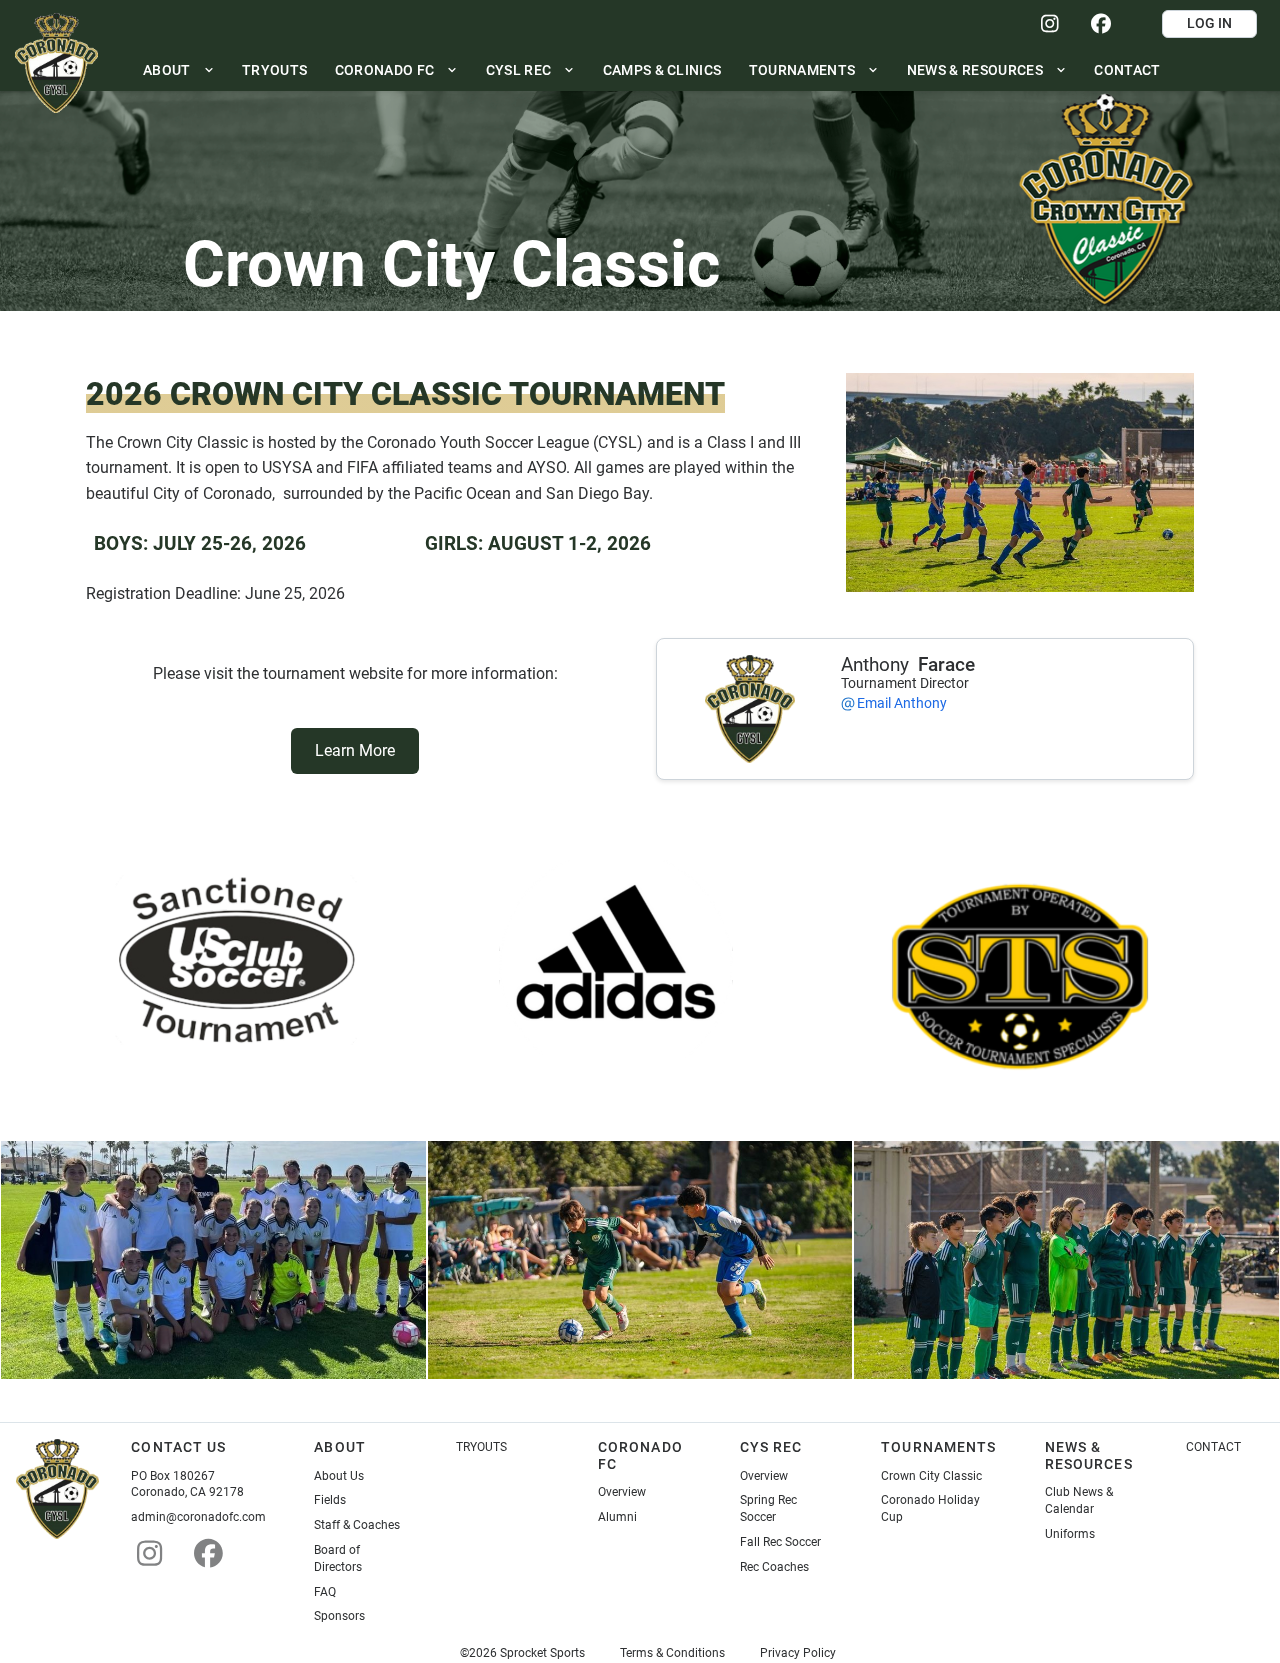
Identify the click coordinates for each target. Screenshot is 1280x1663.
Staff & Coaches (357, 1525)
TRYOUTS (481, 1447)
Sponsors (339, 1616)
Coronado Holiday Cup (930, 1508)
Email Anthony (902, 703)
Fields (330, 1500)
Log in (1209, 23)
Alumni (617, 1517)
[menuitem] (178, 69)
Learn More (355, 750)
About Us (339, 1476)
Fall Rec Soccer (780, 1542)
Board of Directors (338, 1558)
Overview (622, 1492)
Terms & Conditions (672, 1653)
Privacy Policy (798, 1653)
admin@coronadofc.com (198, 1517)
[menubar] (651, 69)
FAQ (325, 1592)
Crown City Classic (931, 1476)
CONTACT (1213, 1447)
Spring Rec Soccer (768, 1508)
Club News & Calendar (1079, 1500)
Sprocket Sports (542, 1653)
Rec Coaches (774, 1567)
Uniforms (1070, 1534)
